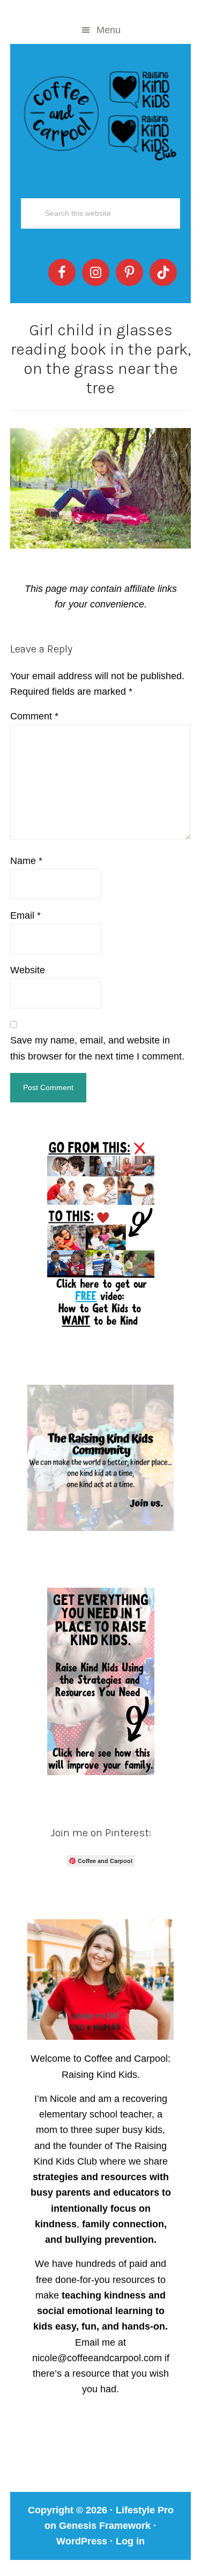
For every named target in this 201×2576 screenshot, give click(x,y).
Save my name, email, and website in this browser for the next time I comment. (97, 1048)
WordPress (82, 2541)
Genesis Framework (105, 2526)
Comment (34, 716)
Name (26, 861)
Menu (109, 30)
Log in (130, 2541)
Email (25, 915)
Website (28, 970)
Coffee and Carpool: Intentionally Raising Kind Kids (101, 114)
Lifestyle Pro (145, 2510)
